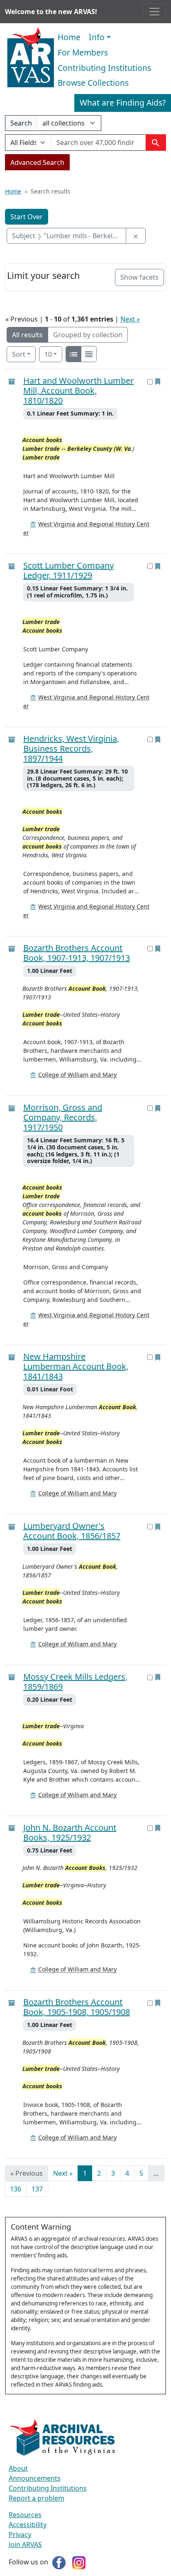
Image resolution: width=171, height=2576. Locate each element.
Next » (130, 319)
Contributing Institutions (104, 68)
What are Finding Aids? (123, 103)
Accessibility (28, 2525)
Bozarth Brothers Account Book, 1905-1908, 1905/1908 (77, 2007)
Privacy (20, 2535)
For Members (83, 52)
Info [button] (97, 37)
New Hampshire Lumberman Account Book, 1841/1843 (76, 1367)
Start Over (27, 217)
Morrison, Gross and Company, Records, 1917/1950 (63, 1117)
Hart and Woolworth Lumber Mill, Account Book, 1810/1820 (78, 391)
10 (53, 354)
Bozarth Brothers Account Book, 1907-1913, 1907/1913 (77, 953)
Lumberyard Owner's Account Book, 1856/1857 (72, 1531)
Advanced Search (37, 162)
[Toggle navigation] (154, 12)
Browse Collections (93, 83)
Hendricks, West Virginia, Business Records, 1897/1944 (71, 749)
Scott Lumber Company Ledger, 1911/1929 (68, 571)
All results (27, 335)
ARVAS (31, 58)
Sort (19, 354)
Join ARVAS (25, 2545)
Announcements (35, 2478)
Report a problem (37, 2498)
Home (69, 37)
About (18, 2468)
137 (37, 2189)
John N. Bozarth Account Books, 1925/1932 (70, 1833)
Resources (25, 2515)
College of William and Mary (77, 1075)
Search (21, 125)
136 (16, 2189)
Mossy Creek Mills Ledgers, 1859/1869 (75, 1682)
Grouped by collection (88, 335)
